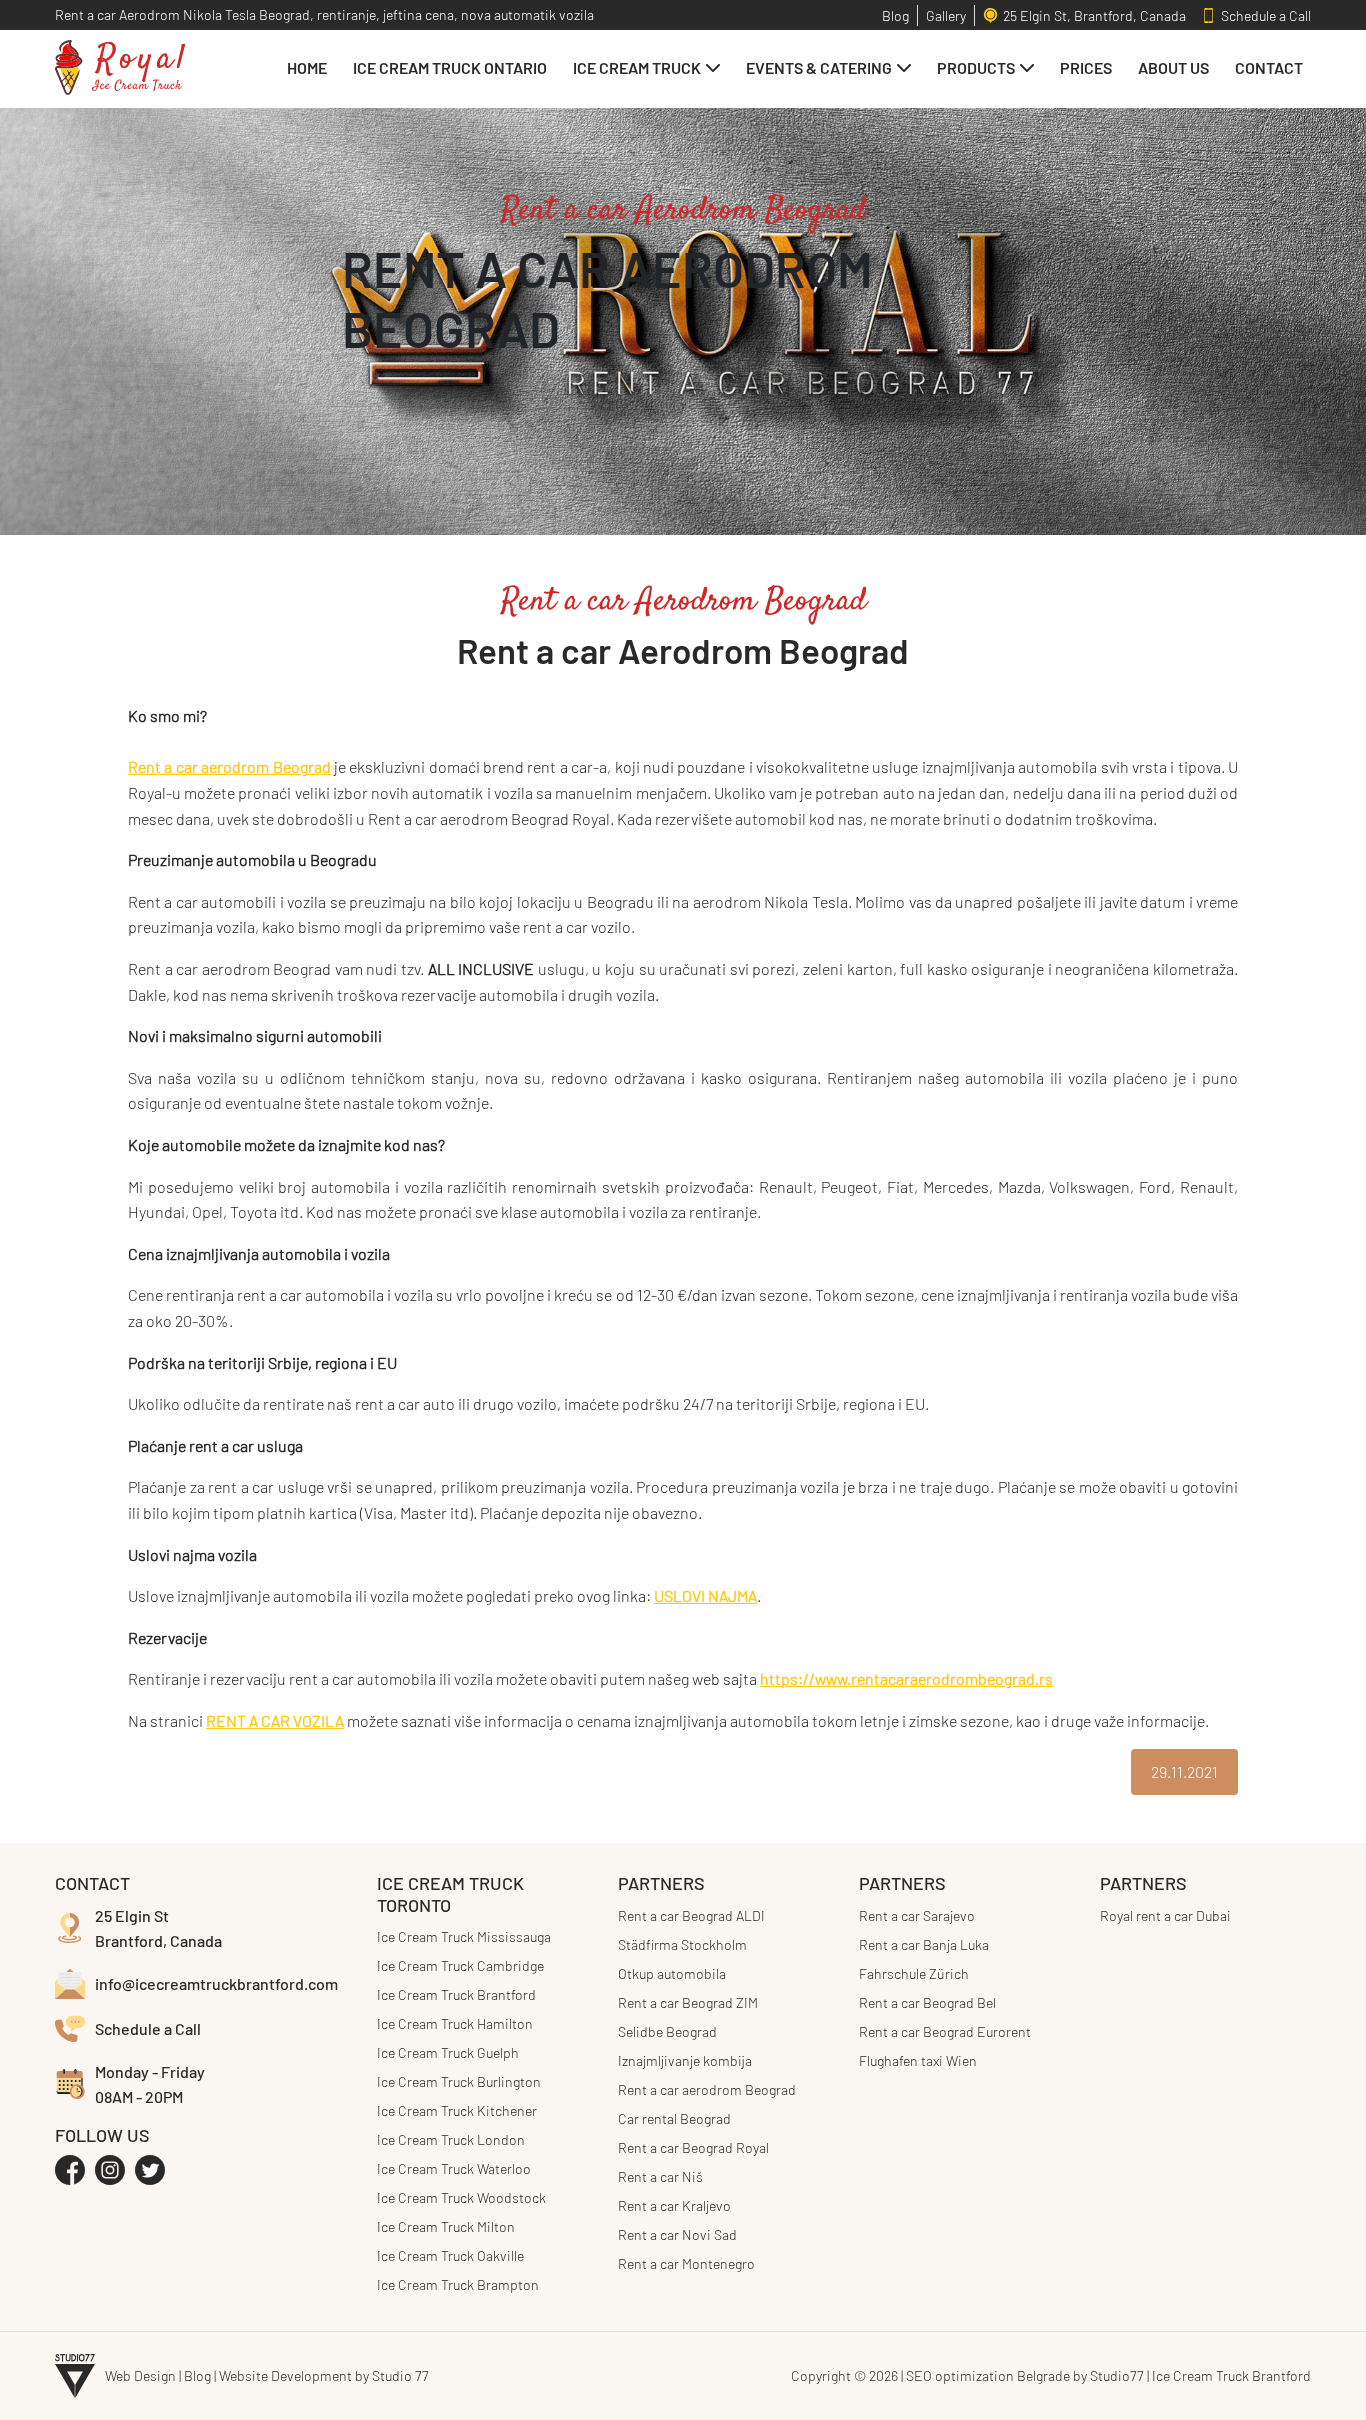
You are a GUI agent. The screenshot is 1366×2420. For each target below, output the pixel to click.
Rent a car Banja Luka (924, 1944)
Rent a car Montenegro (686, 2263)
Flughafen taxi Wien (918, 2060)
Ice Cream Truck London (451, 2139)
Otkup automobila (672, 1973)
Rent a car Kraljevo (674, 2205)
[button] (646, 67)
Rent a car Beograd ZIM (688, 2002)
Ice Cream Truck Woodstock (461, 2197)
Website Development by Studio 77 (324, 2375)
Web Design (140, 2375)
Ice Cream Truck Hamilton (455, 2023)
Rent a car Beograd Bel (927, 2002)
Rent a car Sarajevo (917, 1915)
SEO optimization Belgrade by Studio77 (1025, 2375)
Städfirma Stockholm (682, 1944)
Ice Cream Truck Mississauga (464, 1936)
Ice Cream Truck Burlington (459, 2081)
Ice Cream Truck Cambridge (460, 1965)
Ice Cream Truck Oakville (450, 2255)
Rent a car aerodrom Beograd (707, 2089)
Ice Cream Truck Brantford (456, 1994)
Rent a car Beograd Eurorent (945, 2031)
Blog (197, 2375)
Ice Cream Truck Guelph (448, 2052)
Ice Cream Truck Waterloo (454, 2168)
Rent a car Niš (660, 2176)
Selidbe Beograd (667, 2031)
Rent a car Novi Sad (677, 2234)
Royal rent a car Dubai (1165, 1915)
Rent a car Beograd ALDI (691, 1915)
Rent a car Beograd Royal (693, 2147)
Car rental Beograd (674, 2118)
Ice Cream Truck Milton (446, 2226)
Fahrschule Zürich (914, 1973)
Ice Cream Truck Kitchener (457, 2110)
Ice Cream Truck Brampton (458, 2284)
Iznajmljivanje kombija (685, 2060)
